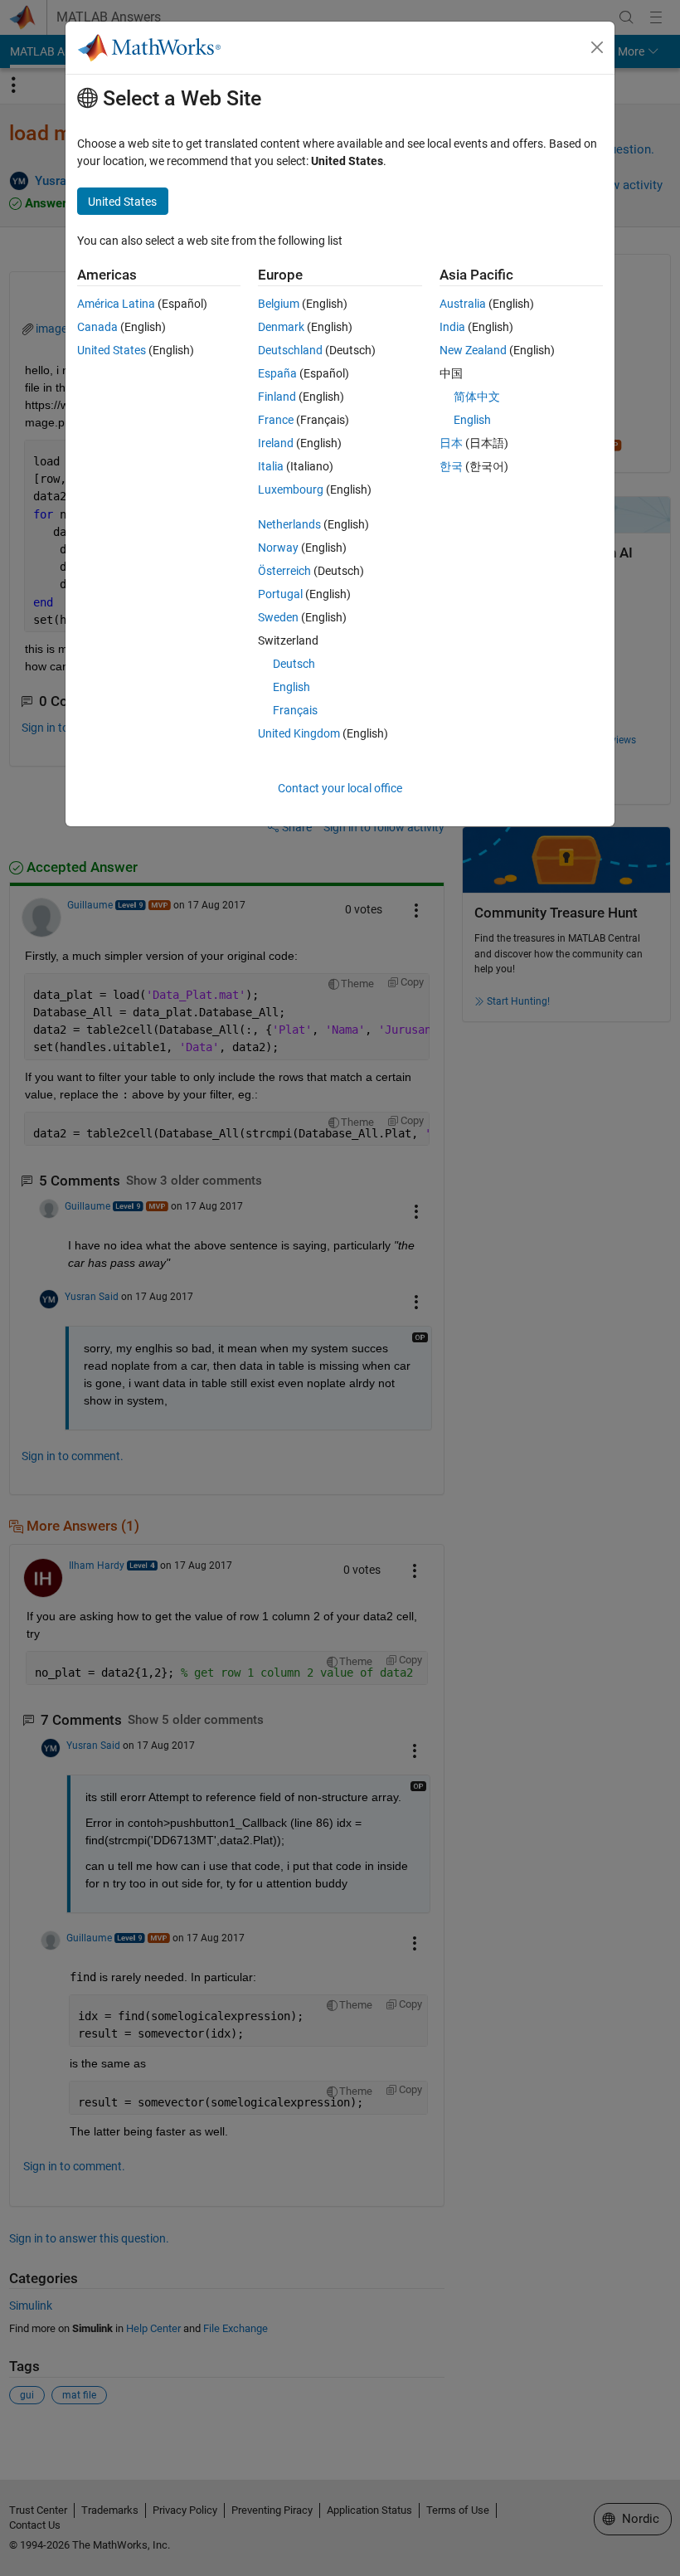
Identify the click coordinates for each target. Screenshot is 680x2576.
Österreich (284, 571)
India (452, 327)
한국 (451, 466)
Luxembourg (291, 489)
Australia (463, 304)
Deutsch (294, 664)
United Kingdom (299, 733)
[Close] (597, 47)
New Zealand (473, 350)
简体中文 (477, 397)
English (291, 687)
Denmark (281, 327)
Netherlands (289, 524)
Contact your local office (340, 788)
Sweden (278, 617)
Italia (271, 466)
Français (295, 710)
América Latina (116, 304)
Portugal (280, 594)
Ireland (276, 443)
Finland (277, 397)
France (276, 420)
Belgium (279, 304)
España (277, 373)
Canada (97, 327)
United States (112, 350)
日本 (451, 443)
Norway (278, 548)
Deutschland (290, 350)
